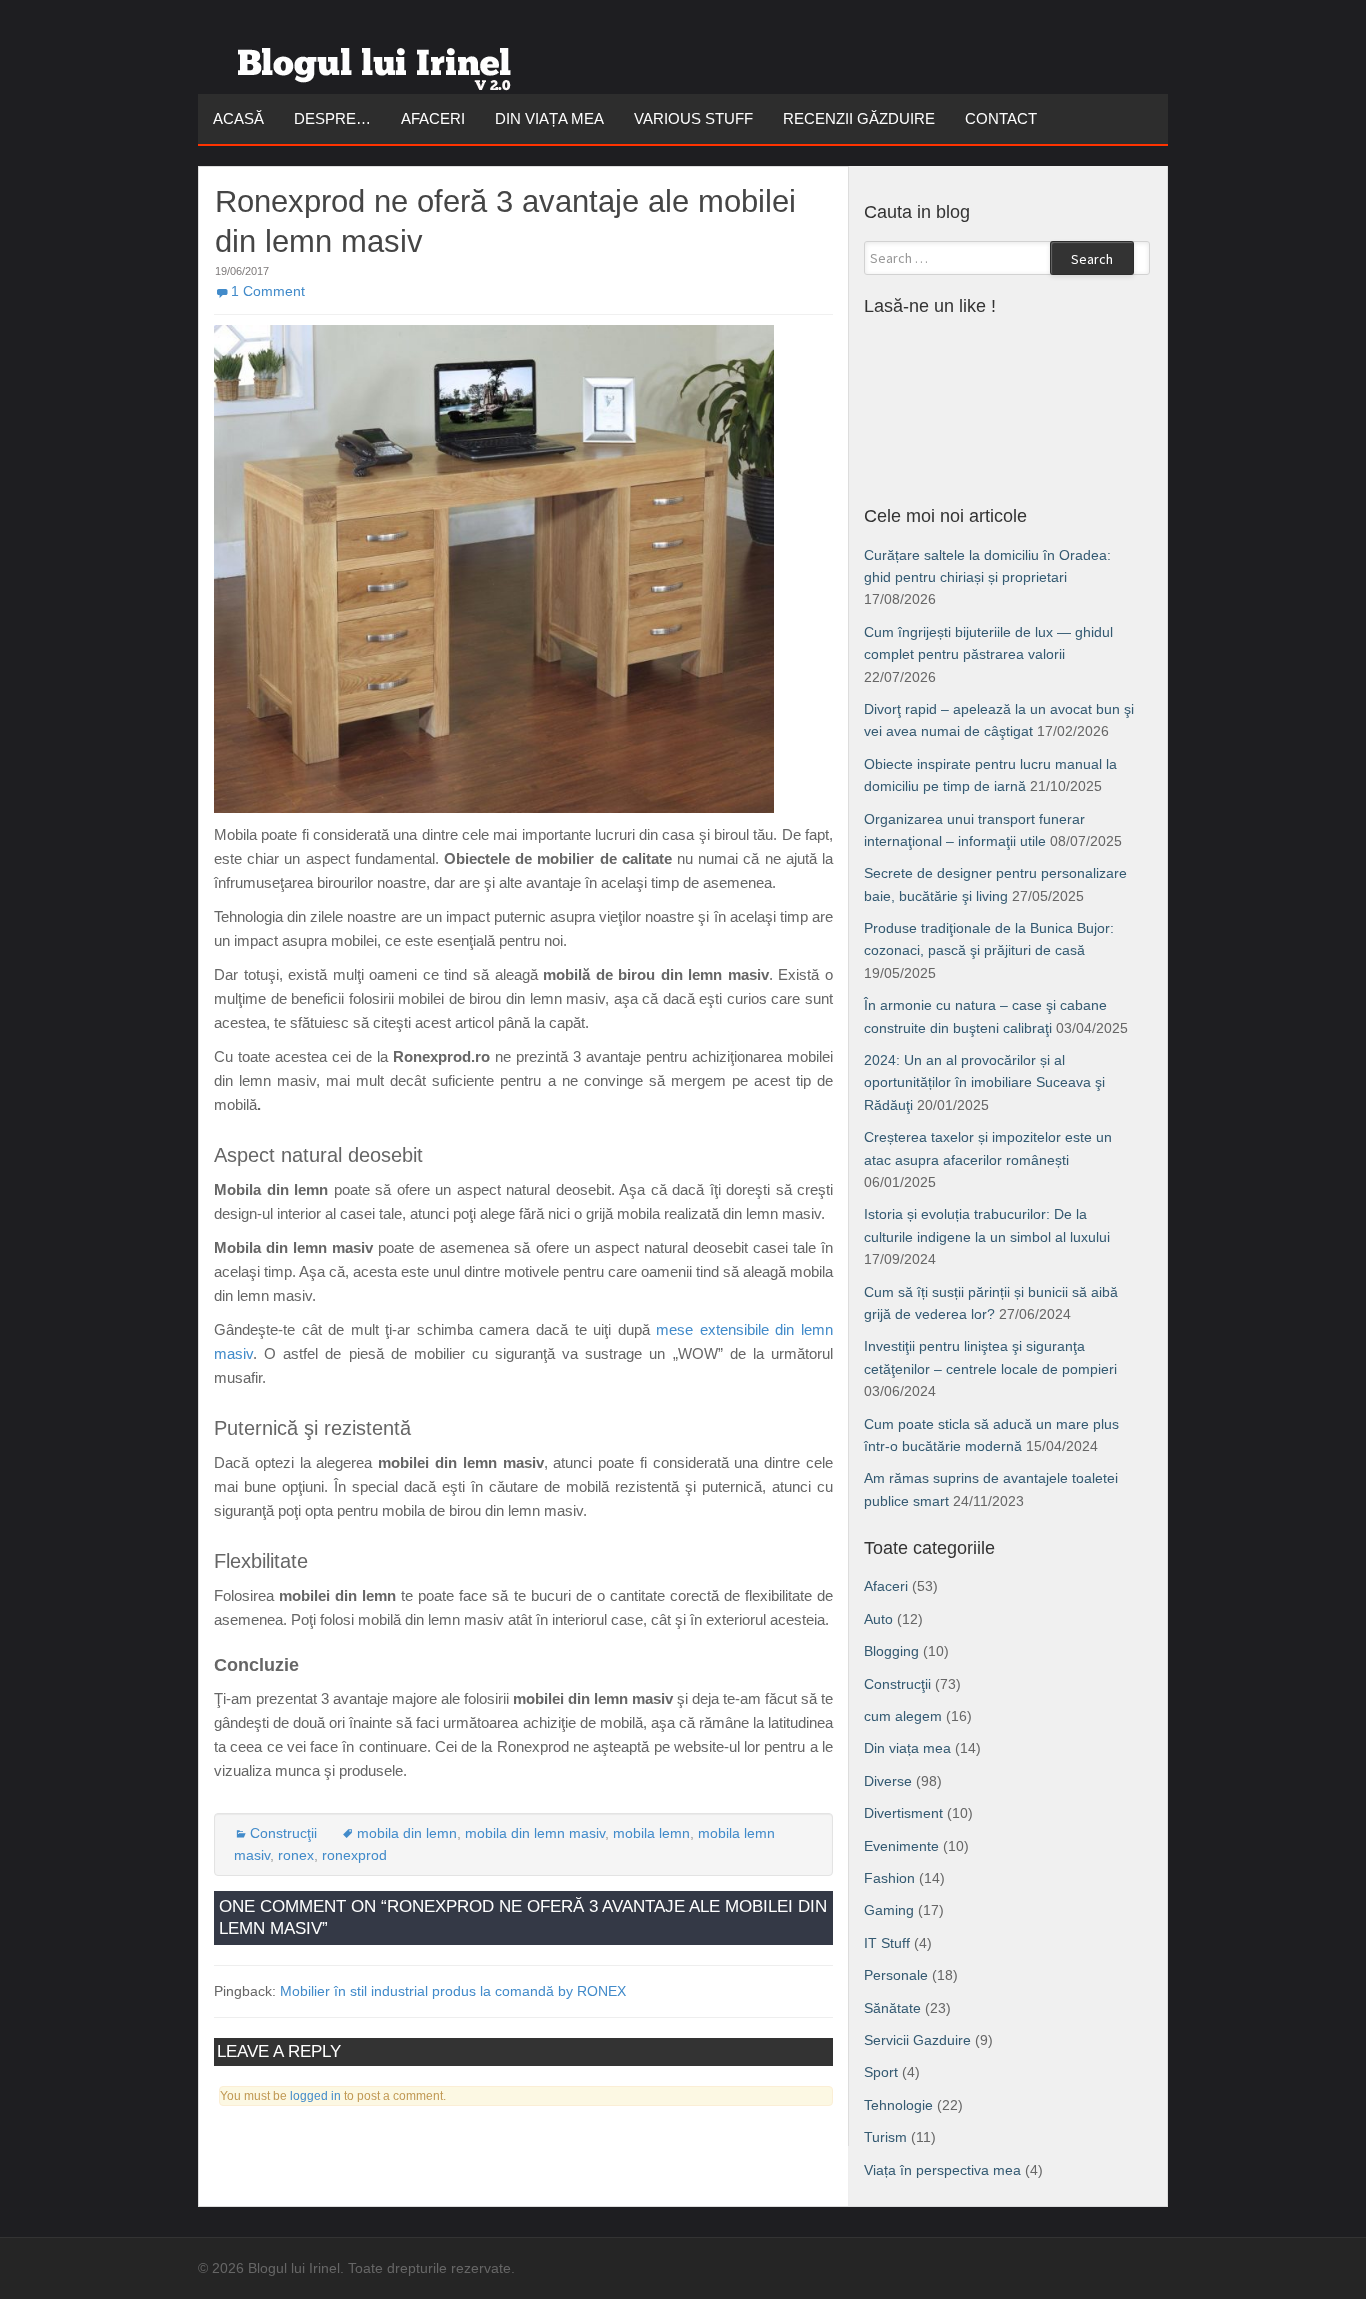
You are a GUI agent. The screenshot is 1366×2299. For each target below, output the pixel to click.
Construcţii (283, 1833)
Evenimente (901, 1846)
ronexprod (354, 1855)
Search (1092, 259)
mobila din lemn (407, 1833)
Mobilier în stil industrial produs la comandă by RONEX (453, 1991)
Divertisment (903, 1813)
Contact (1001, 118)
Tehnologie (898, 2105)
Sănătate (892, 2008)
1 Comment (268, 291)
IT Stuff (887, 1943)
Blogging (891, 1651)
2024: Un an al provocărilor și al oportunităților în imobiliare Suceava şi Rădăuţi (984, 1082)
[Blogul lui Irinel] (378, 61)
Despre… (332, 118)
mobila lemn (651, 1833)
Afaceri (433, 118)
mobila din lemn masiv (535, 1833)
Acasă (238, 118)
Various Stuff (693, 118)
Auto (878, 1619)
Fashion (889, 1878)
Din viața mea (549, 118)
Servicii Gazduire (917, 2040)
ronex (296, 1855)
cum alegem (903, 1716)
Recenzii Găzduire (859, 118)
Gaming (889, 1910)
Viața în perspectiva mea (942, 2170)
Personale (896, 1975)
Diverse (888, 1781)
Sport (881, 2072)
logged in (315, 2096)
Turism (885, 2137)
